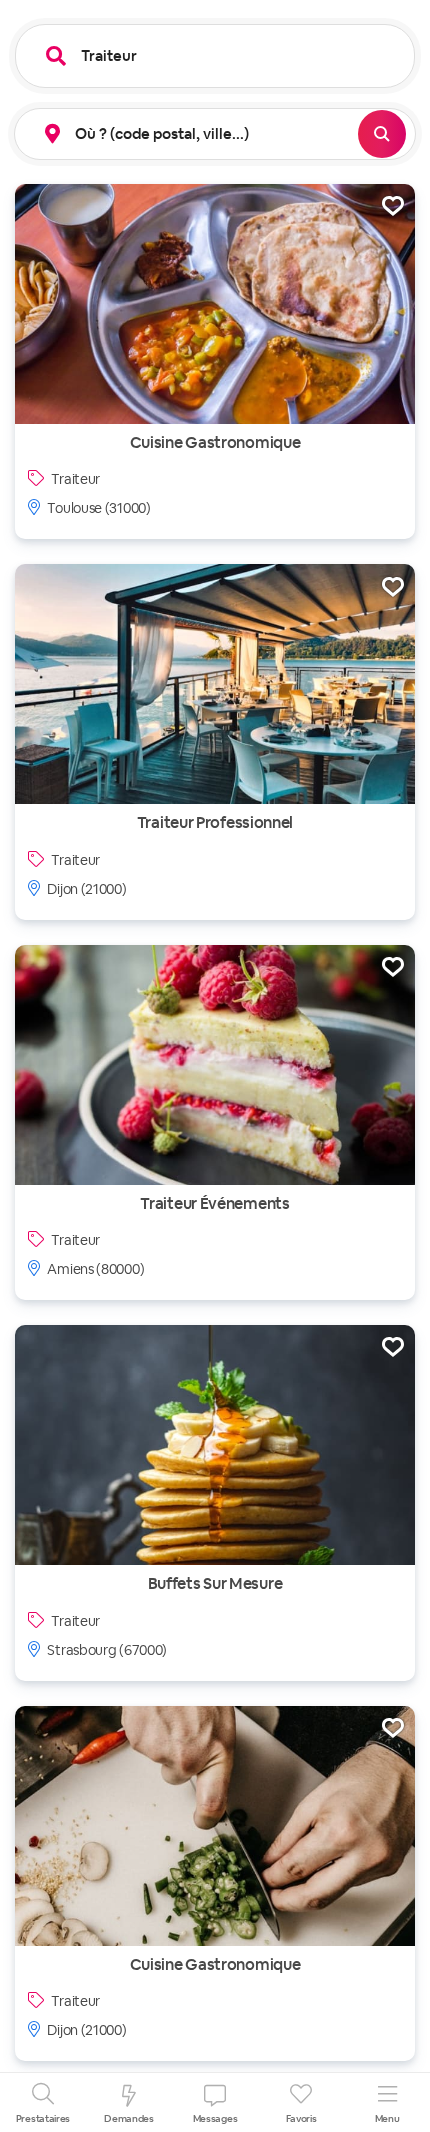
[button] (189, 134)
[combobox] (230, 56)
